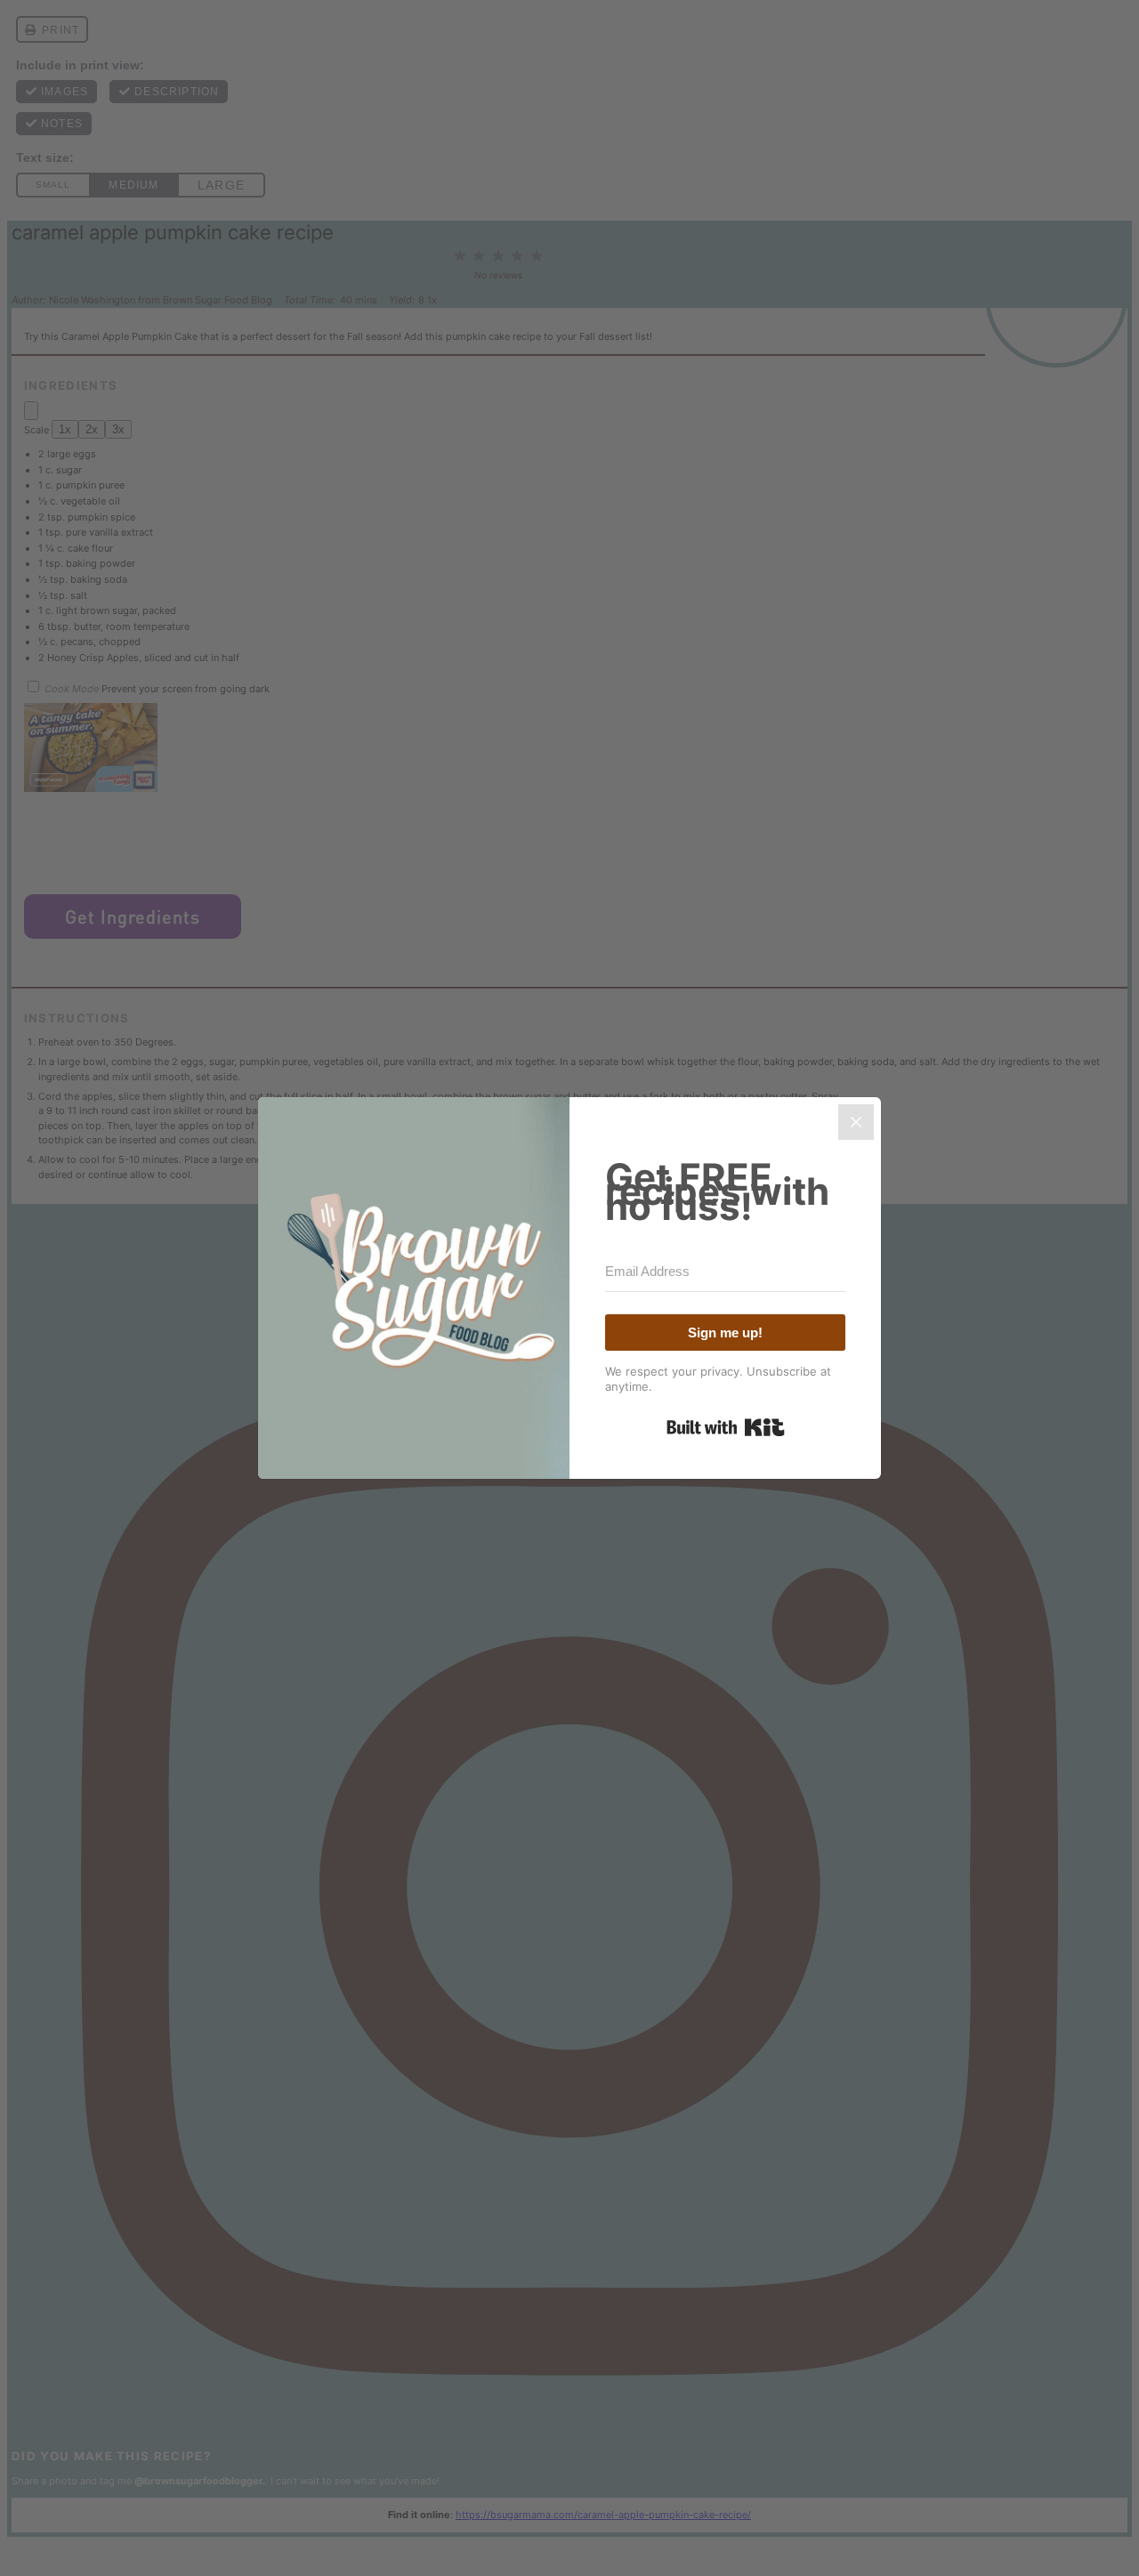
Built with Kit (726, 1427)
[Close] (856, 1122)
